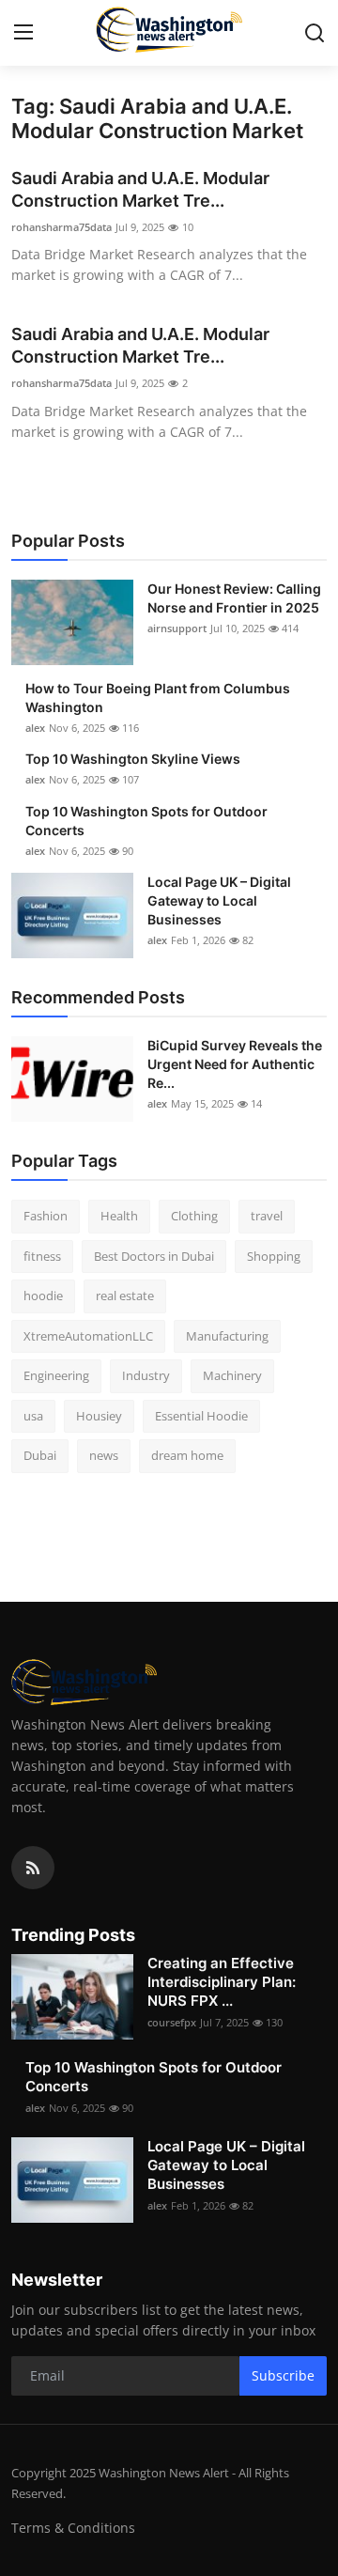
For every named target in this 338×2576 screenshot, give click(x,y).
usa (33, 1416)
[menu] (23, 33)
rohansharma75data (61, 227)
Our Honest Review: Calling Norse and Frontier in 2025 (234, 598)
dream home (187, 1455)
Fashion (46, 1216)
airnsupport (177, 628)
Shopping (274, 1256)
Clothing (194, 1216)
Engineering (56, 1375)
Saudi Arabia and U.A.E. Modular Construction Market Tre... (140, 189)
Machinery (232, 1375)
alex (35, 728)
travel (267, 1216)
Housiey (99, 1416)
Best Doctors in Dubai (154, 1256)
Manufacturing (227, 1336)
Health (119, 1216)
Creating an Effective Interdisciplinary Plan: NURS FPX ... (222, 1982)
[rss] (33, 1868)
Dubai (40, 1455)
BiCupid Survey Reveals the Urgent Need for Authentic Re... (235, 1064)
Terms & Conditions (73, 2528)
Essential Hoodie (201, 1416)
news (104, 1455)
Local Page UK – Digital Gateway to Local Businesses (219, 900)
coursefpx (172, 2022)
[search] (315, 33)
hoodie (43, 1296)
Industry (146, 1375)
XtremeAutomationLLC (88, 1336)
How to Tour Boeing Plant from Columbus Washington (158, 698)
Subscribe (283, 2375)
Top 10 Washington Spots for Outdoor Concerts (146, 821)
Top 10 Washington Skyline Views (133, 759)
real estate (125, 1296)
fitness (42, 1256)
